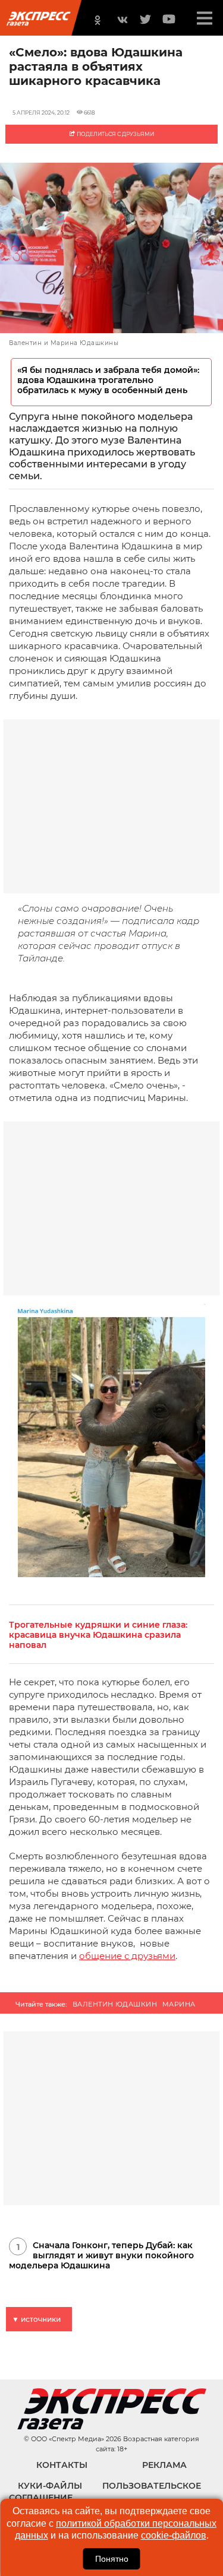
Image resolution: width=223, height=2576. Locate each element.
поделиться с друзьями (115, 134)
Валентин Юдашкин (115, 2004)
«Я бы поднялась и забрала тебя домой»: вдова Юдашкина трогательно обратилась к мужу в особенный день (108, 380)
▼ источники (36, 2319)
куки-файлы (50, 2486)
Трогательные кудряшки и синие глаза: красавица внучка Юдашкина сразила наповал (98, 1635)
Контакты (62, 2465)
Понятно (112, 2559)
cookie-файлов (174, 2535)
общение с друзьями (127, 1956)
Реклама (164, 2465)
